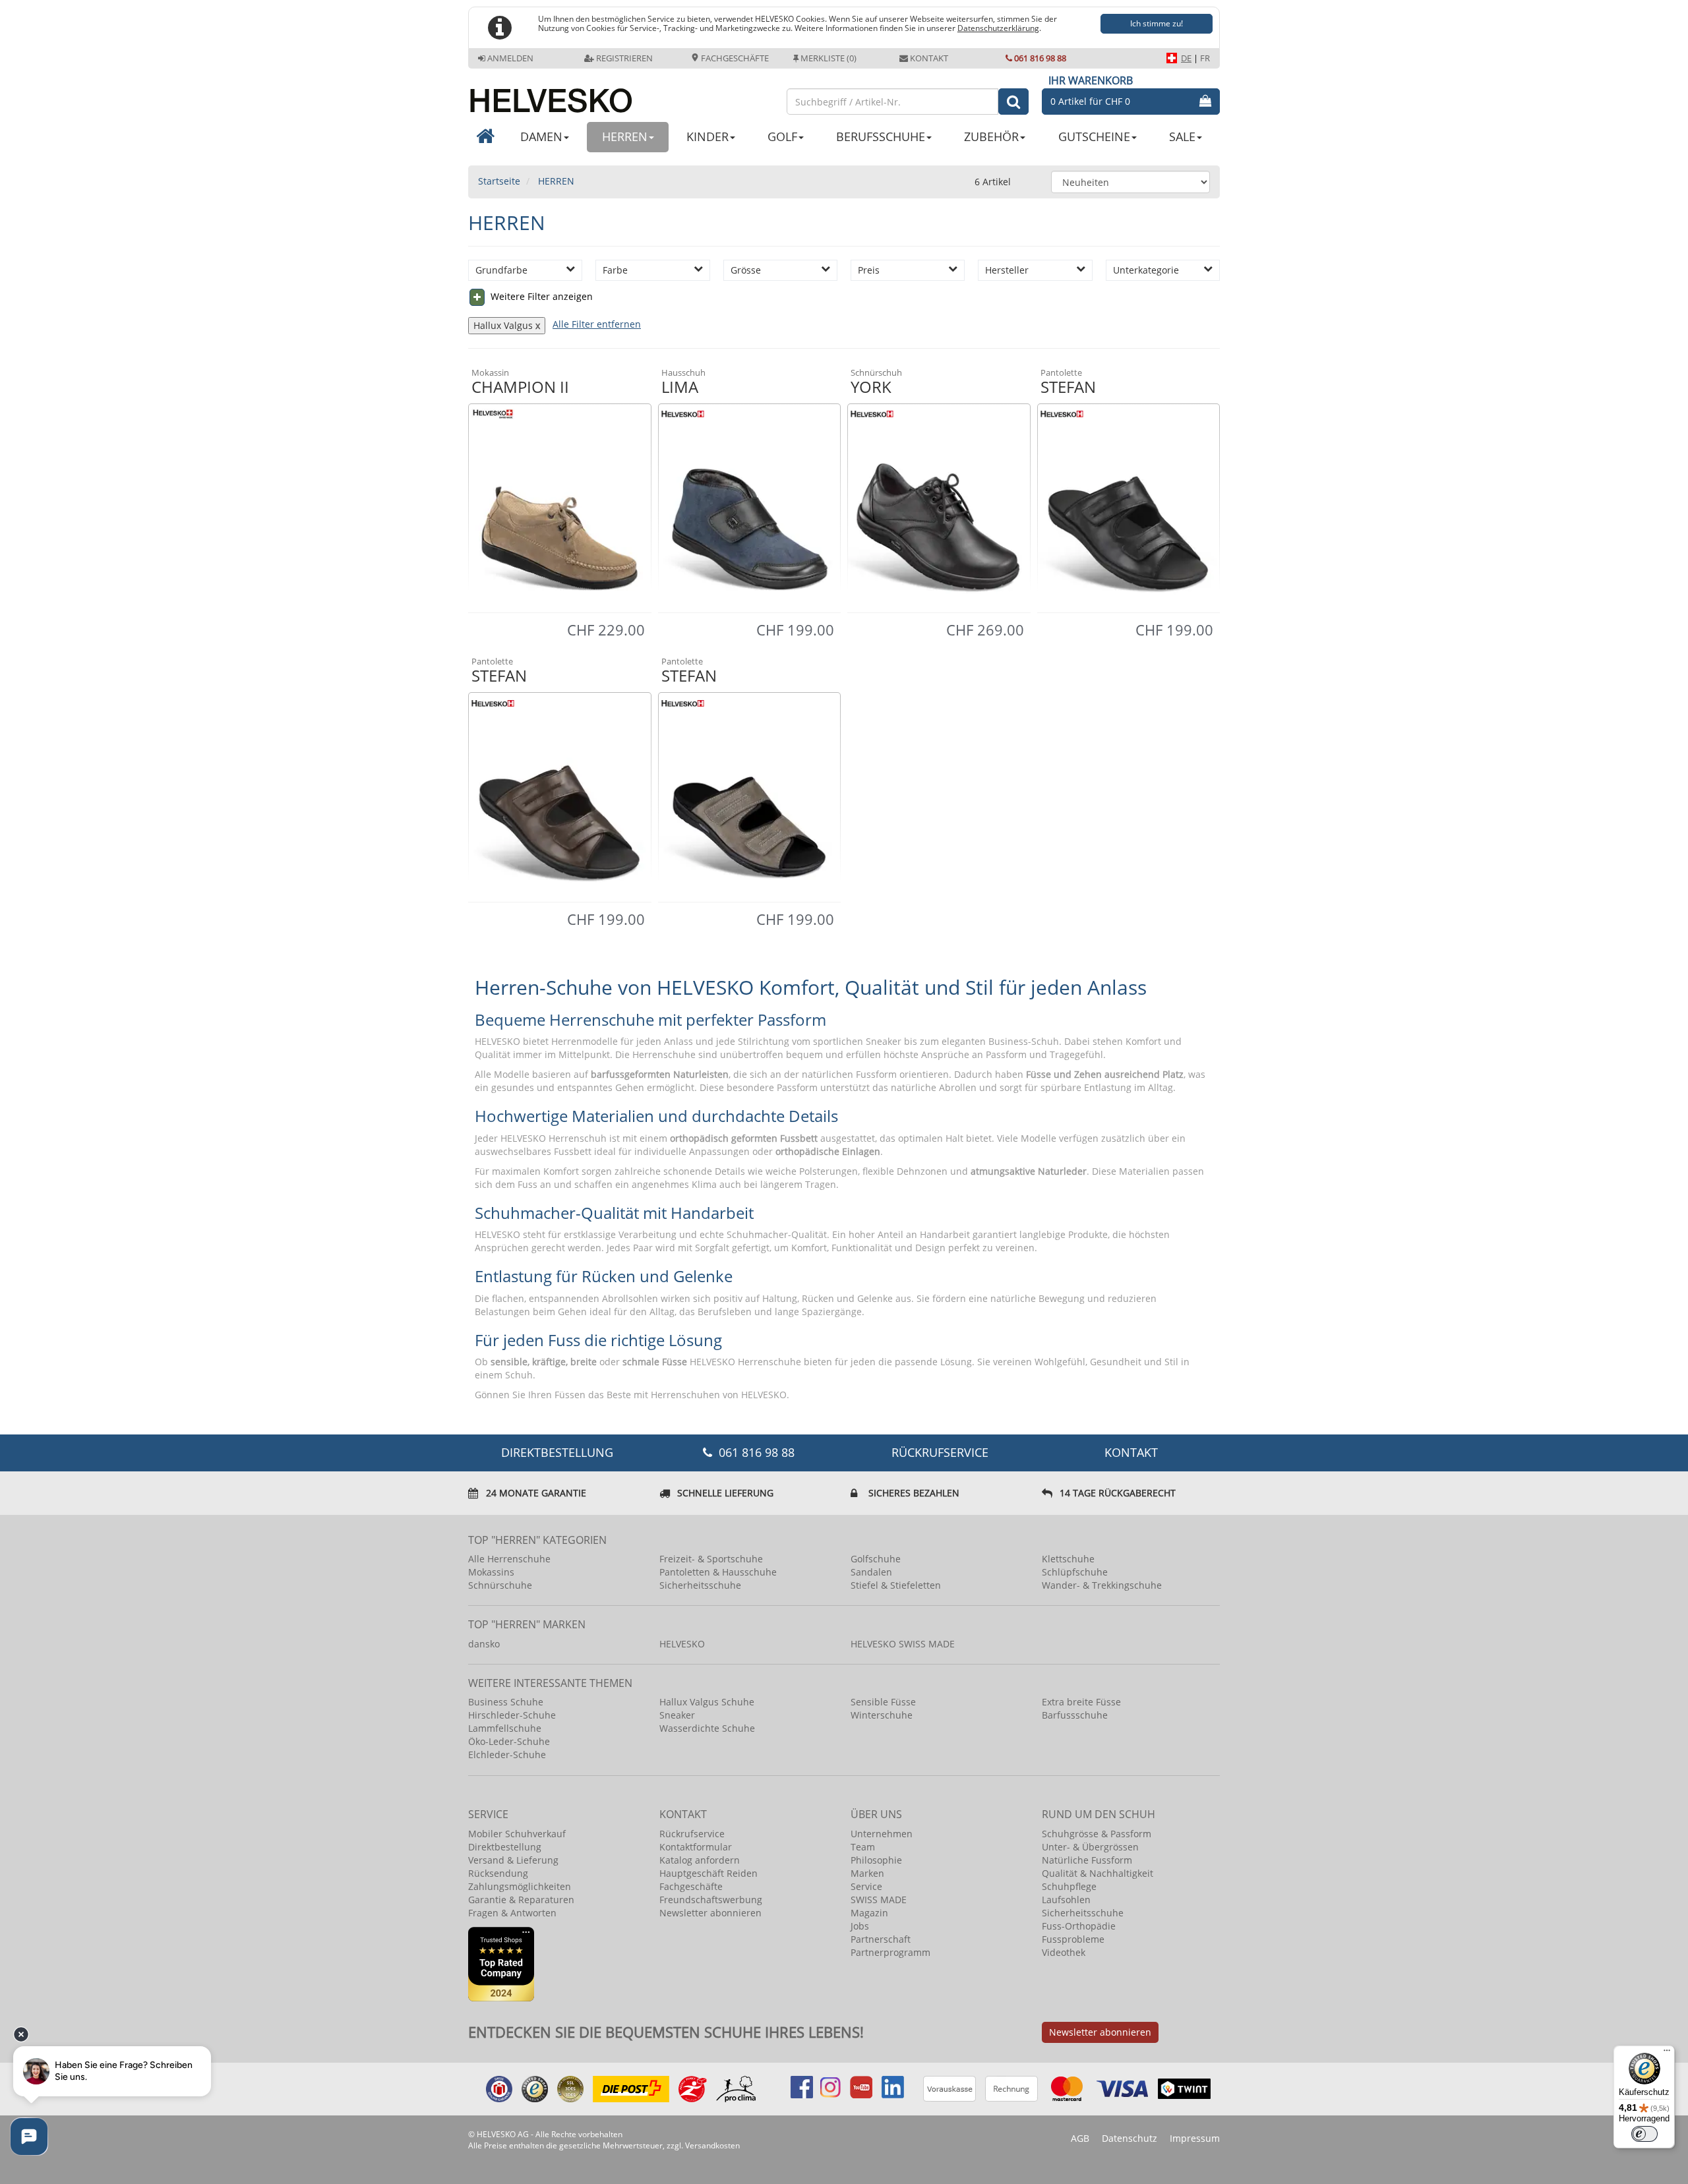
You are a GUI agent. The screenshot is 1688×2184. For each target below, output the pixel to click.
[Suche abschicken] (1013, 102)
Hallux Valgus (503, 325)
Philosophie (876, 1860)
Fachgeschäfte (734, 58)
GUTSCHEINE (1094, 136)
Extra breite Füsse (1081, 1702)
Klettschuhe (1068, 1559)
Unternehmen (882, 1834)
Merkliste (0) (829, 58)
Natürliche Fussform (1087, 1860)
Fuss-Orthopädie (1079, 1926)
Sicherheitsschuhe (700, 1585)
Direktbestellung (505, 1847)
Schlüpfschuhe (1075, 1572)
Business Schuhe (506, 1702)
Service (866, 1886)
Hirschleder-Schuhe (512, 1715)
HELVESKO (682, 1644)
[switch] (1644, 2134)
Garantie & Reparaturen (521, 1900)
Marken (867, 1873)
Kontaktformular (696, 1847)
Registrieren (624, 58)
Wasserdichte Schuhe (707, 1728)
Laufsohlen (1066, 1900)
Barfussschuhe (1075, 1715)
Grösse (746, 270)
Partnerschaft (881, 1939)
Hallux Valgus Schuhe (707, 1702)
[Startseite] (621, 95)
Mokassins (491, 1572)
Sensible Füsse (883, 1702)
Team (863, 1847)
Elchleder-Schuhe (507, 1755)
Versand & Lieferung (513, 1860)
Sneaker (677, 1715)
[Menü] (1667, 2053)
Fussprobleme (1073, 1939)
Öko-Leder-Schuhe (509, 1741)
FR (1205, 58)
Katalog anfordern (700, 1860)
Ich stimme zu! (1157, 23)
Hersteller (1007, 270)
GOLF (782, 136)
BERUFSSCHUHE (881, 136)
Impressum (1195, 2138)
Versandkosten (712, 2145)
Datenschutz (1130, 2138)
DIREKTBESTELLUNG (557, 1452)
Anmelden (510, 58)
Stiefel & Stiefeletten (896, 1585)
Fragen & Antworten (512, 1913)
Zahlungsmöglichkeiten (520, 1886)
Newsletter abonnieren (710, 1913)
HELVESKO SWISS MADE (903, 1644)
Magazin (869, 1913)
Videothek (1064, 1952)
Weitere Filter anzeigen (540, 296)
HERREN (625, 136)
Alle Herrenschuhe (509, 1559)
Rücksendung (498, 1873)
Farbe (615, 270)
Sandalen (871, 1572)
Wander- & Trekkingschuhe (1102, 1585)
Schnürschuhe (500, 1585)
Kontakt (929, 58)
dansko (484, 1644)
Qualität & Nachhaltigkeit (1098, 1873)
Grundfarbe (501, 270)
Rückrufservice (940, 1452)
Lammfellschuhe (505, 1728)
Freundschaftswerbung (711, 1900)
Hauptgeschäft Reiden (708, 1873)
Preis (869, 270)
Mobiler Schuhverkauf (517, 1834)
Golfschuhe (876, 1559)
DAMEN (541, 136)
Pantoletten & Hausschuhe (718, 1572)
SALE (1182, 136)
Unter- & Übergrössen (1090, 1847)
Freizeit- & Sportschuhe (711, 1559)
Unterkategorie (1146, 270)
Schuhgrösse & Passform (1097, 1834)
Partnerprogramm (890, 1952)
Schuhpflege (1069, 1886)
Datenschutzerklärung (998, 28)
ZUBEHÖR (991, 136)
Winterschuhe (882, 1715)
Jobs (860, 1926)
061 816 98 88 (1040, 58)
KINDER (708, 136)
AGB (1080, 2138)
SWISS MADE (879, 1900)
